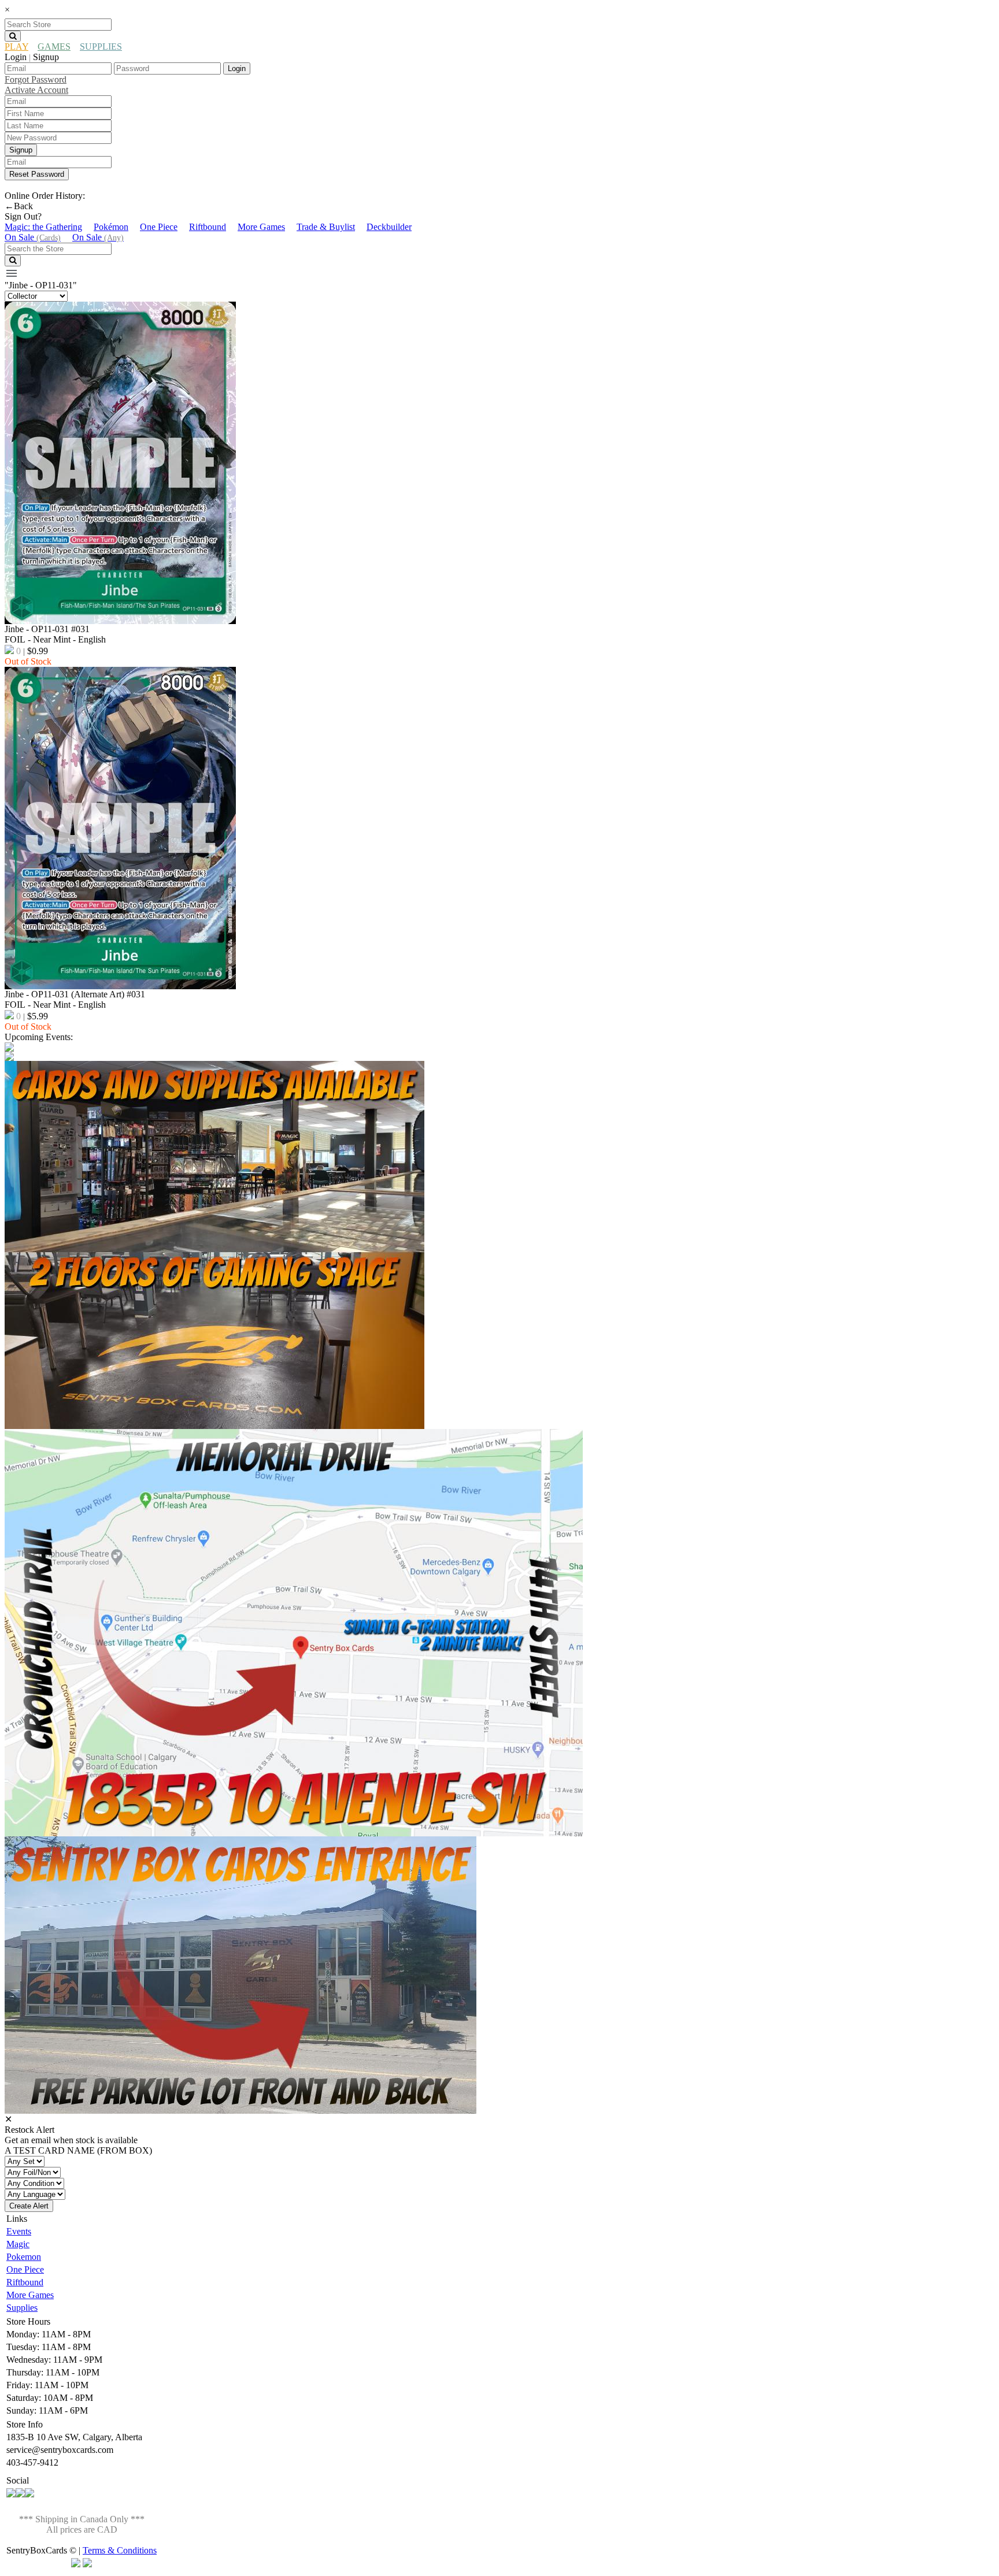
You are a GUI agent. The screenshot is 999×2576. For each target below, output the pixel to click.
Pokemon (24, 2257)
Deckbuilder (389, 227)
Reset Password (37, 174)
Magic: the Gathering (43, 227)
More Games (261, 227)
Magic (18, 2244)
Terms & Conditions (120, 2550)
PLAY (16, 47)
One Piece (159, 227)
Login (237, 68)
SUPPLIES (101, 47)
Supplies (22, 2308)
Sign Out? (23, 216)
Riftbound (208, 227)
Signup (21, 150)
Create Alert (29, 2206)
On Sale (33, 237)
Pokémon (111, 227)
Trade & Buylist (326, 227)
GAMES (54, 47)
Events (19, 2231)
